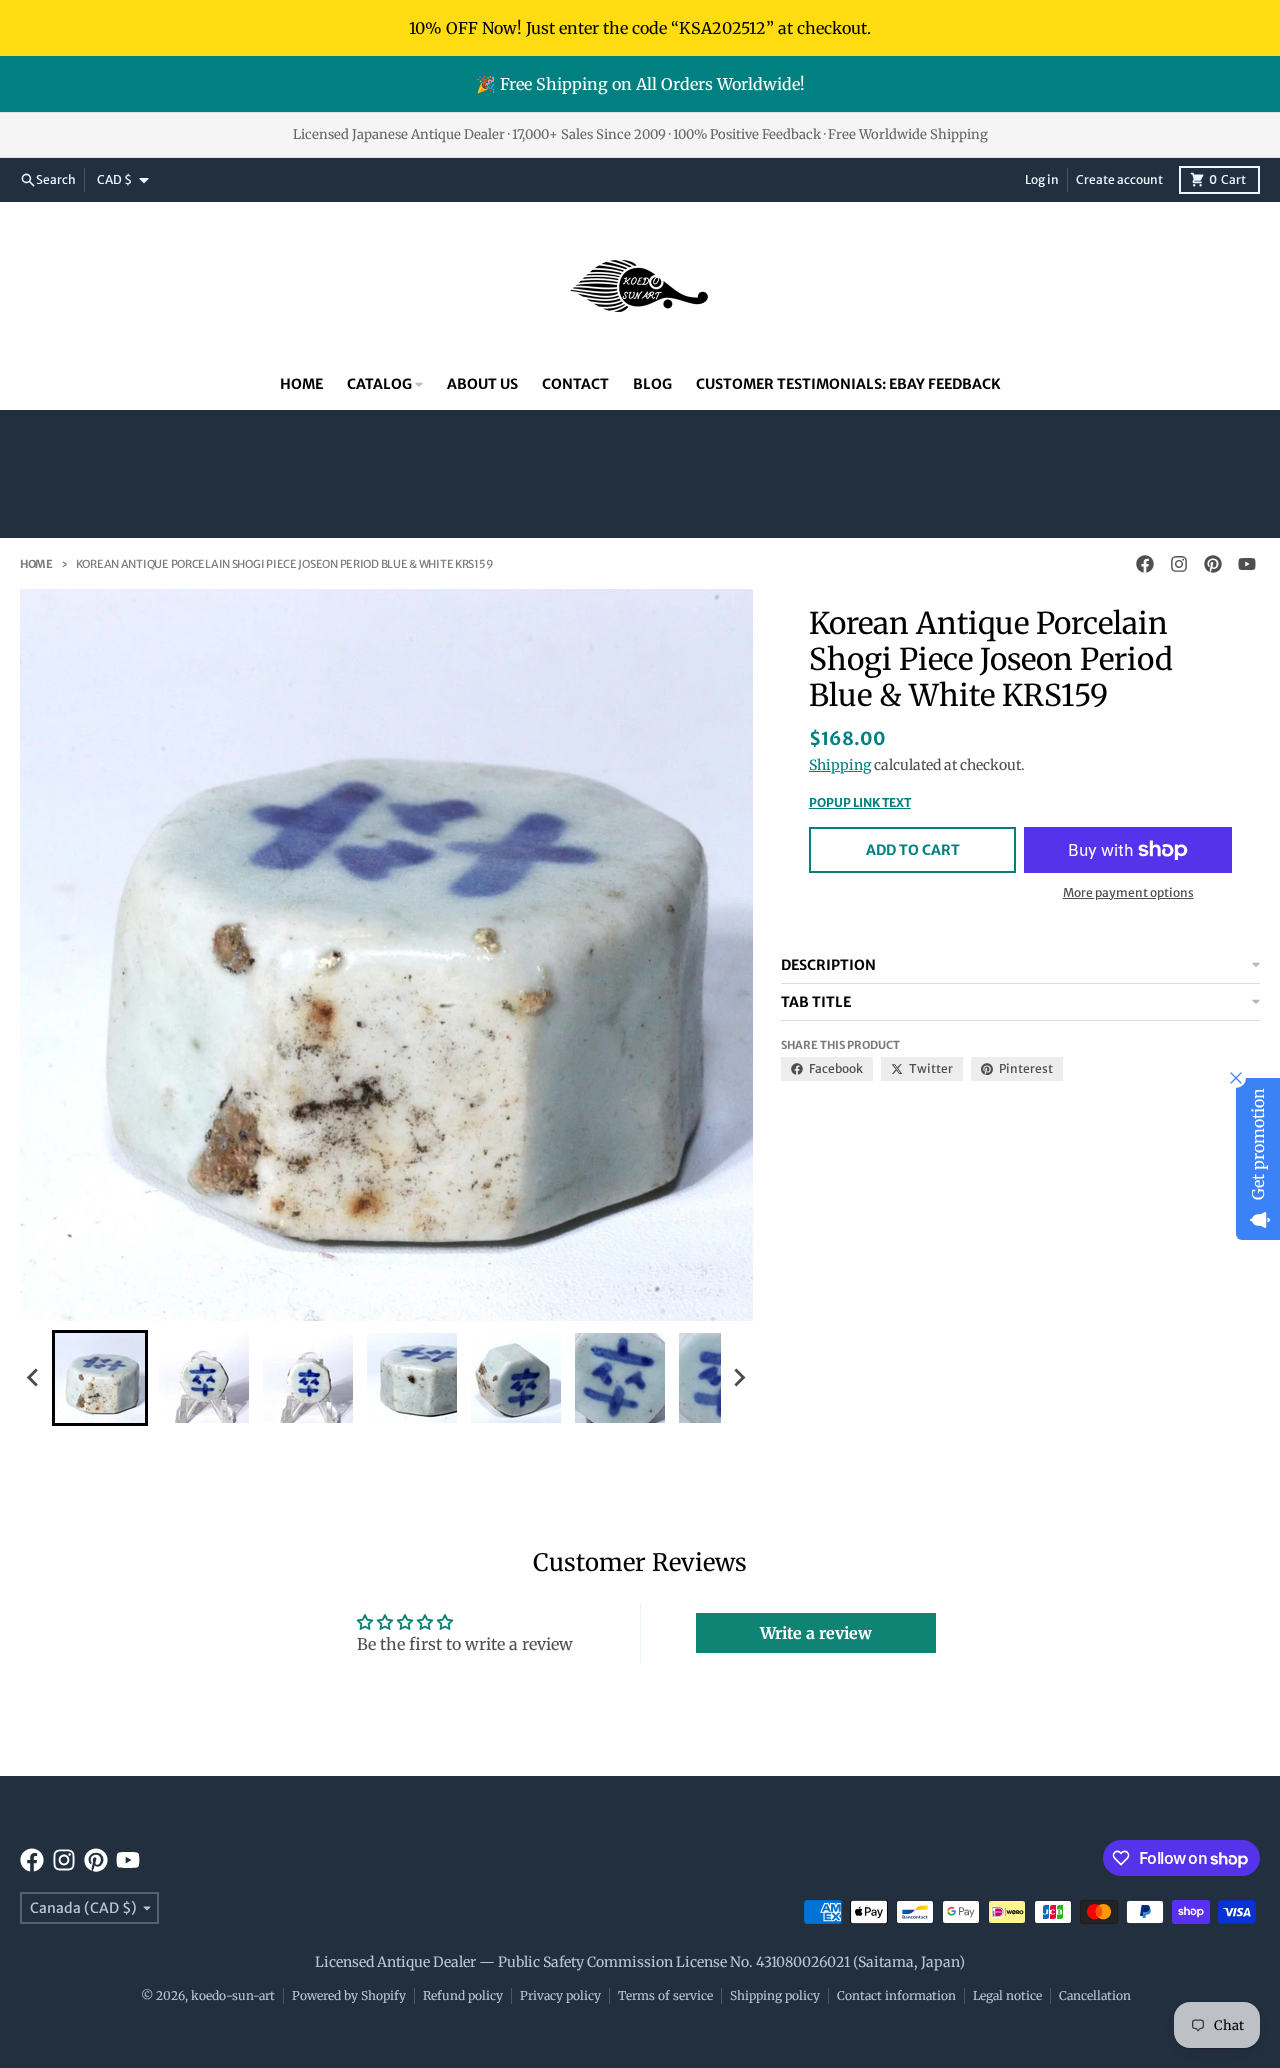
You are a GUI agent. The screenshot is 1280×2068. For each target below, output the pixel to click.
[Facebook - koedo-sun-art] (1145, 564)
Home (36, 564)
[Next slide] (739, 1378)
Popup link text (860, 802)
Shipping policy (775, 1995)
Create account (1119, 179)
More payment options (1128, 892)
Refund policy (463, 1995)
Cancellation (1095, 1995)
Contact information (896, 1995)
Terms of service (665, 1995)
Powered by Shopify (349, 1995)
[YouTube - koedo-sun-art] (1247, 564)
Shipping (840, 765)
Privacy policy (560, 1995)
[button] (100, 1378)
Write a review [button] (816, 1633)
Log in (1042, 179)
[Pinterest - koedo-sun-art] (1213, 564)
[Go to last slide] (34, 1378)
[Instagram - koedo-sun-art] (1179, 564)
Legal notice (1007, 1995)
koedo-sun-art (233, 1995)
